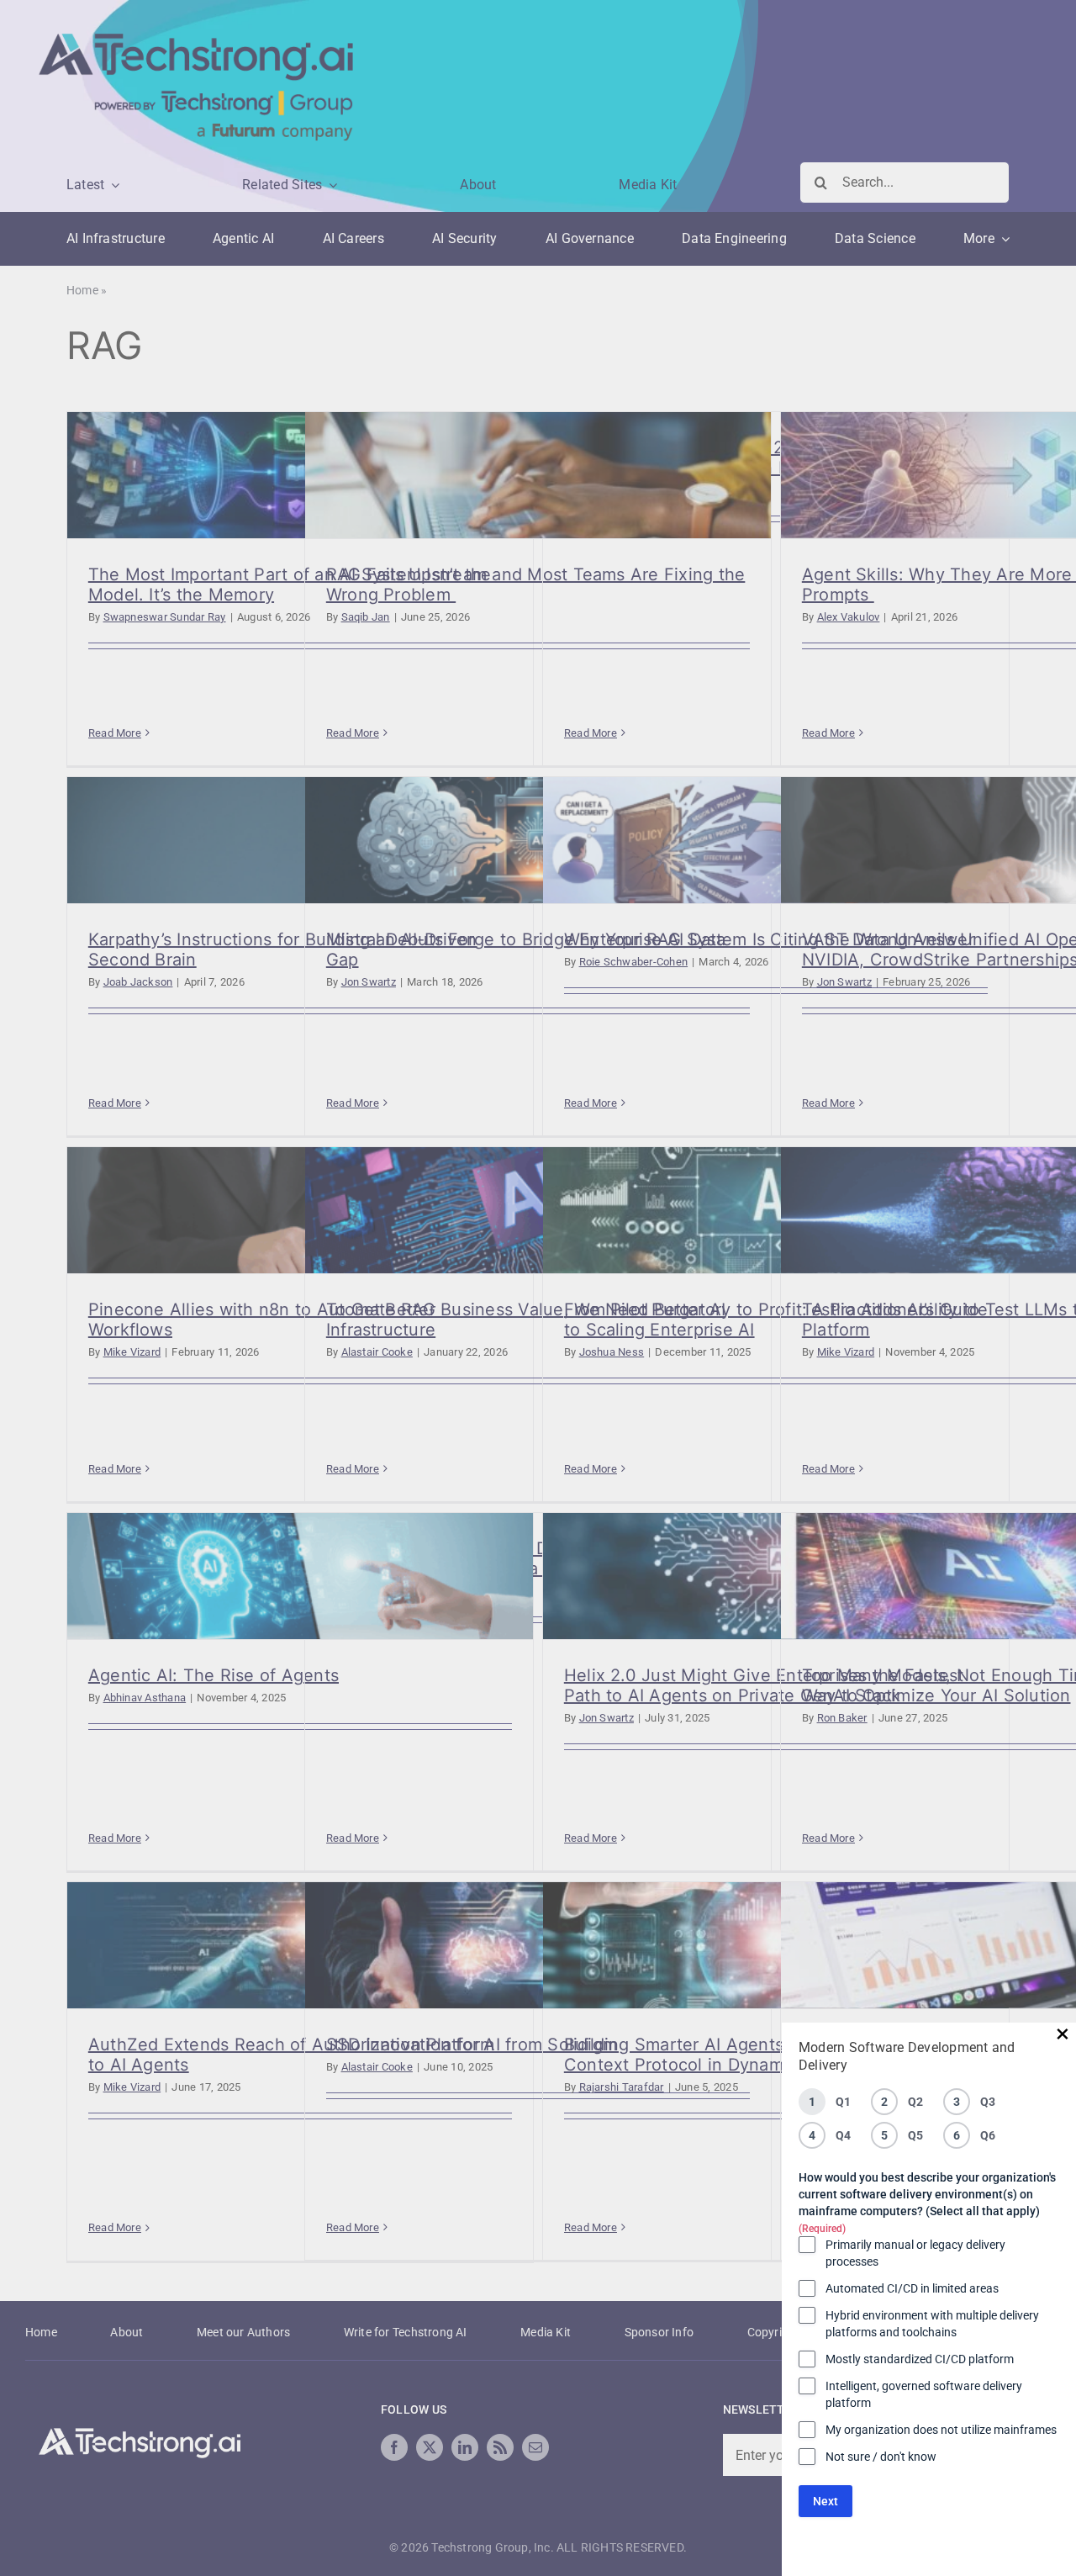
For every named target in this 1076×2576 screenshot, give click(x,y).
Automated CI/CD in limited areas (912, 2288)
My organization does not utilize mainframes (941, 2430)
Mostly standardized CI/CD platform (920, 2359)
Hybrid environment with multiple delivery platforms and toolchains (932, 2324)
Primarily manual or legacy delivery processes (915, 2253)
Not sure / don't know (881, 2457)
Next (825, 2501)
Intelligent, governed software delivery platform (924, 2394)
